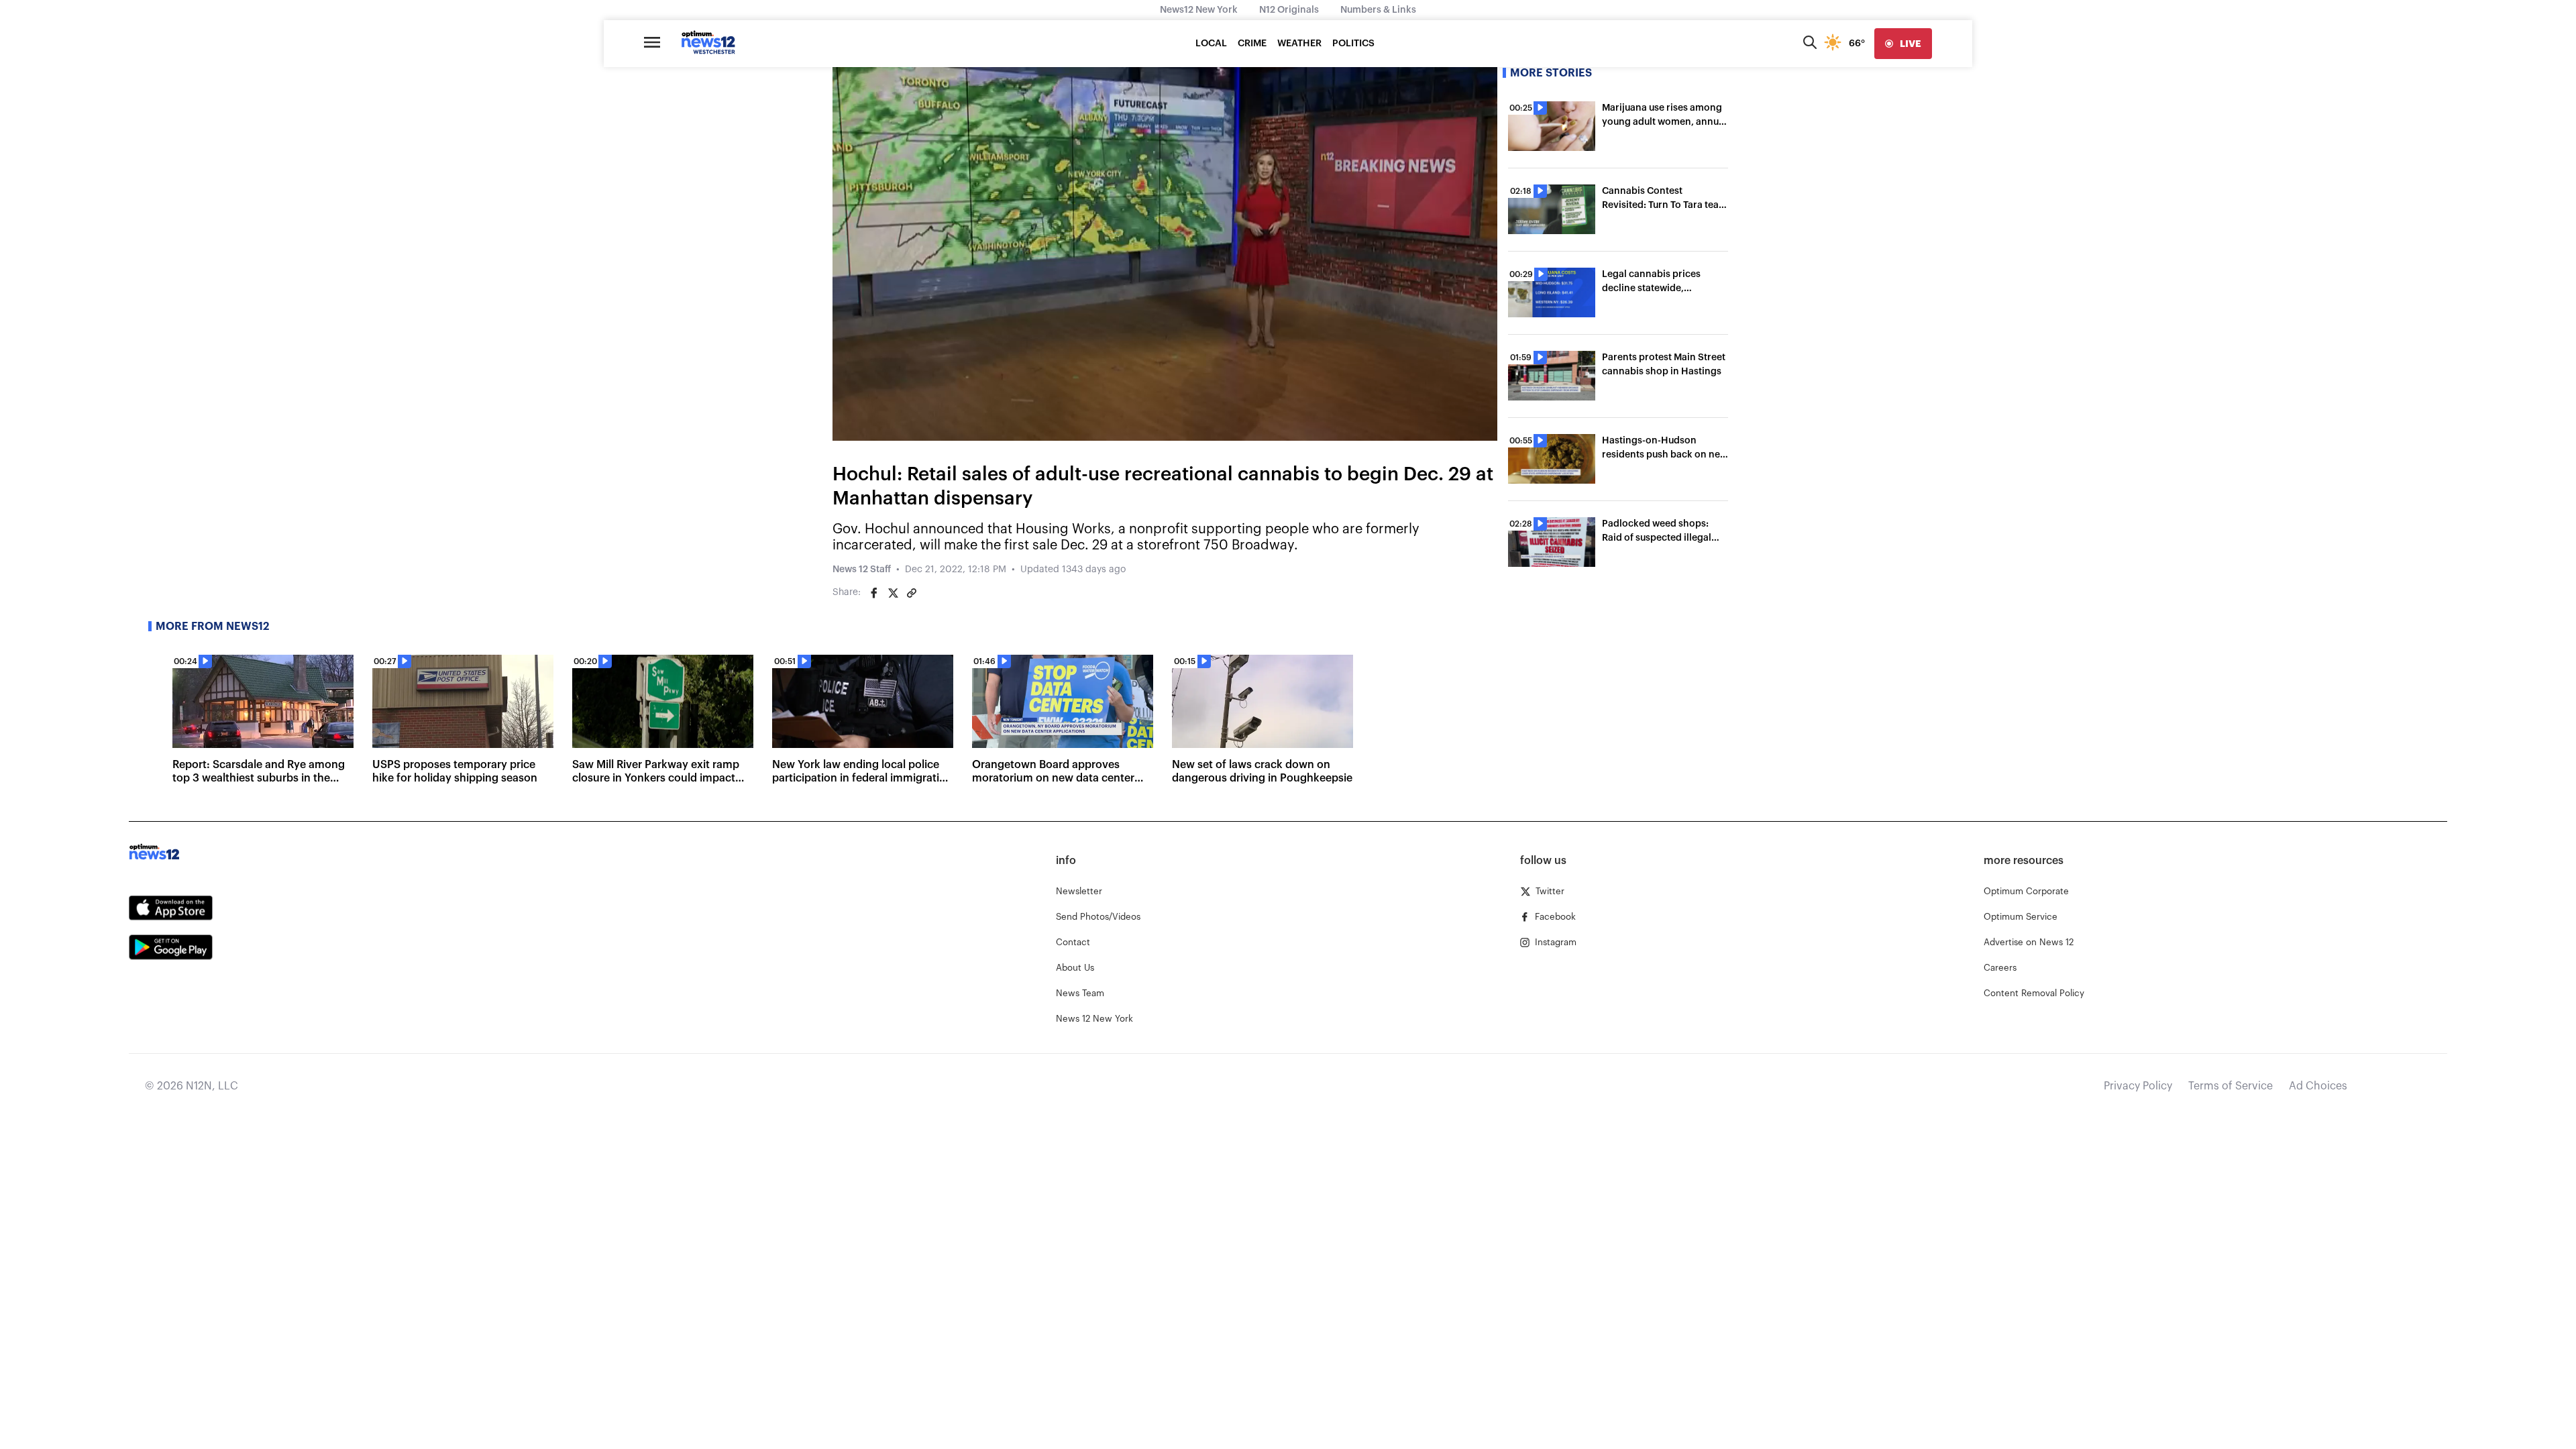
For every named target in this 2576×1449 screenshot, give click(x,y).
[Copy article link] (912, 593)
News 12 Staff (862, 570)
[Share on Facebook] (874, 593)
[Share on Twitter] (893, 593)
